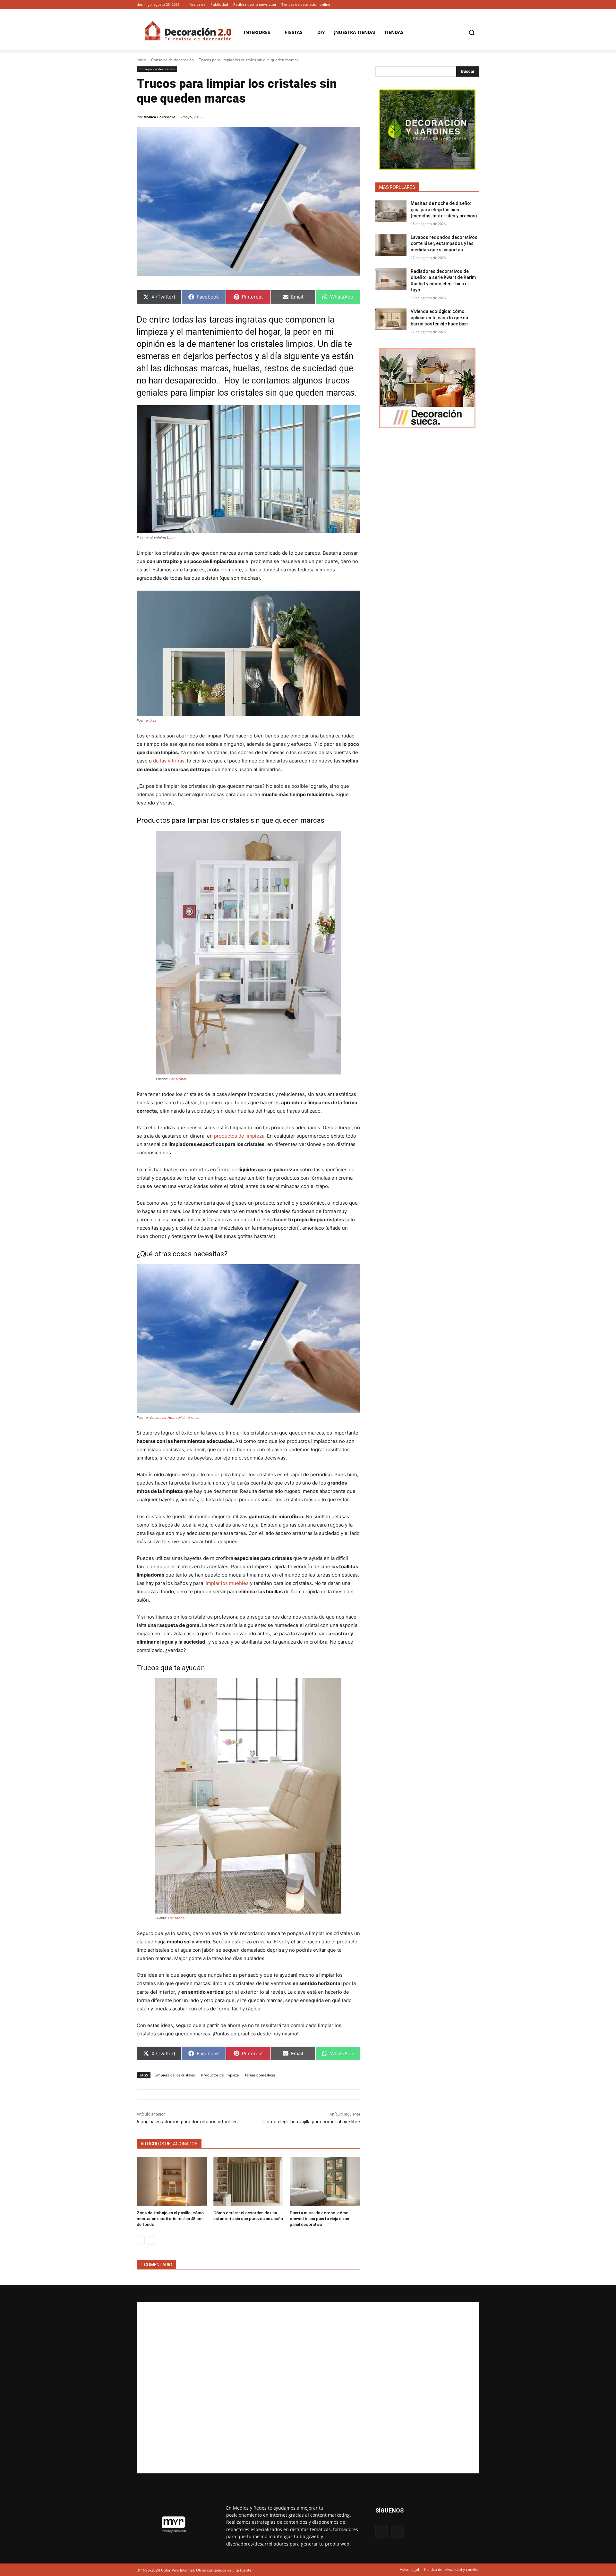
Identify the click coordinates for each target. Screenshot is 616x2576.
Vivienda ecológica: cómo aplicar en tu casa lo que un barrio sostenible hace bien (439, 318)
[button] (472, 32)
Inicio (141, 60)
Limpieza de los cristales (175, 2075)
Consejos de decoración (172, 60)
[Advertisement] (308, 2388)
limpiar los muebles (227, 1583)
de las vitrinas (169, 761)
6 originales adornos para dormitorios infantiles (187, 2122)
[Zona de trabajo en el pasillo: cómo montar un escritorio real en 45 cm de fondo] (172, 2181)
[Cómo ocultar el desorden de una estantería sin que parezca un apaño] (248, 2181)
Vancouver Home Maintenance (174, 1418)
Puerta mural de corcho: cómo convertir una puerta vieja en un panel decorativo (319, 2219)
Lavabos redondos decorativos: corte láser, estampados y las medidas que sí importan (445, 244)
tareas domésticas (260, 2075)
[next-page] (151, 2240)
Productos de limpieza (220, 2075)
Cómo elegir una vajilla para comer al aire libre (312, 2122)
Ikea (153, 720)
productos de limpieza (239, 1136)
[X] (476, 5)
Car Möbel (177, 1079)
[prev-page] (141, 2240)
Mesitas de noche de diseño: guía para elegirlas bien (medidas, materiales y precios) (444, 210)
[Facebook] (467, 5)
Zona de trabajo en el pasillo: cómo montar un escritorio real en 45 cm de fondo (170, 2219)
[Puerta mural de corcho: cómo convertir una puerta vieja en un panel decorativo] (325, 2181)
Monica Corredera (159, 117)
